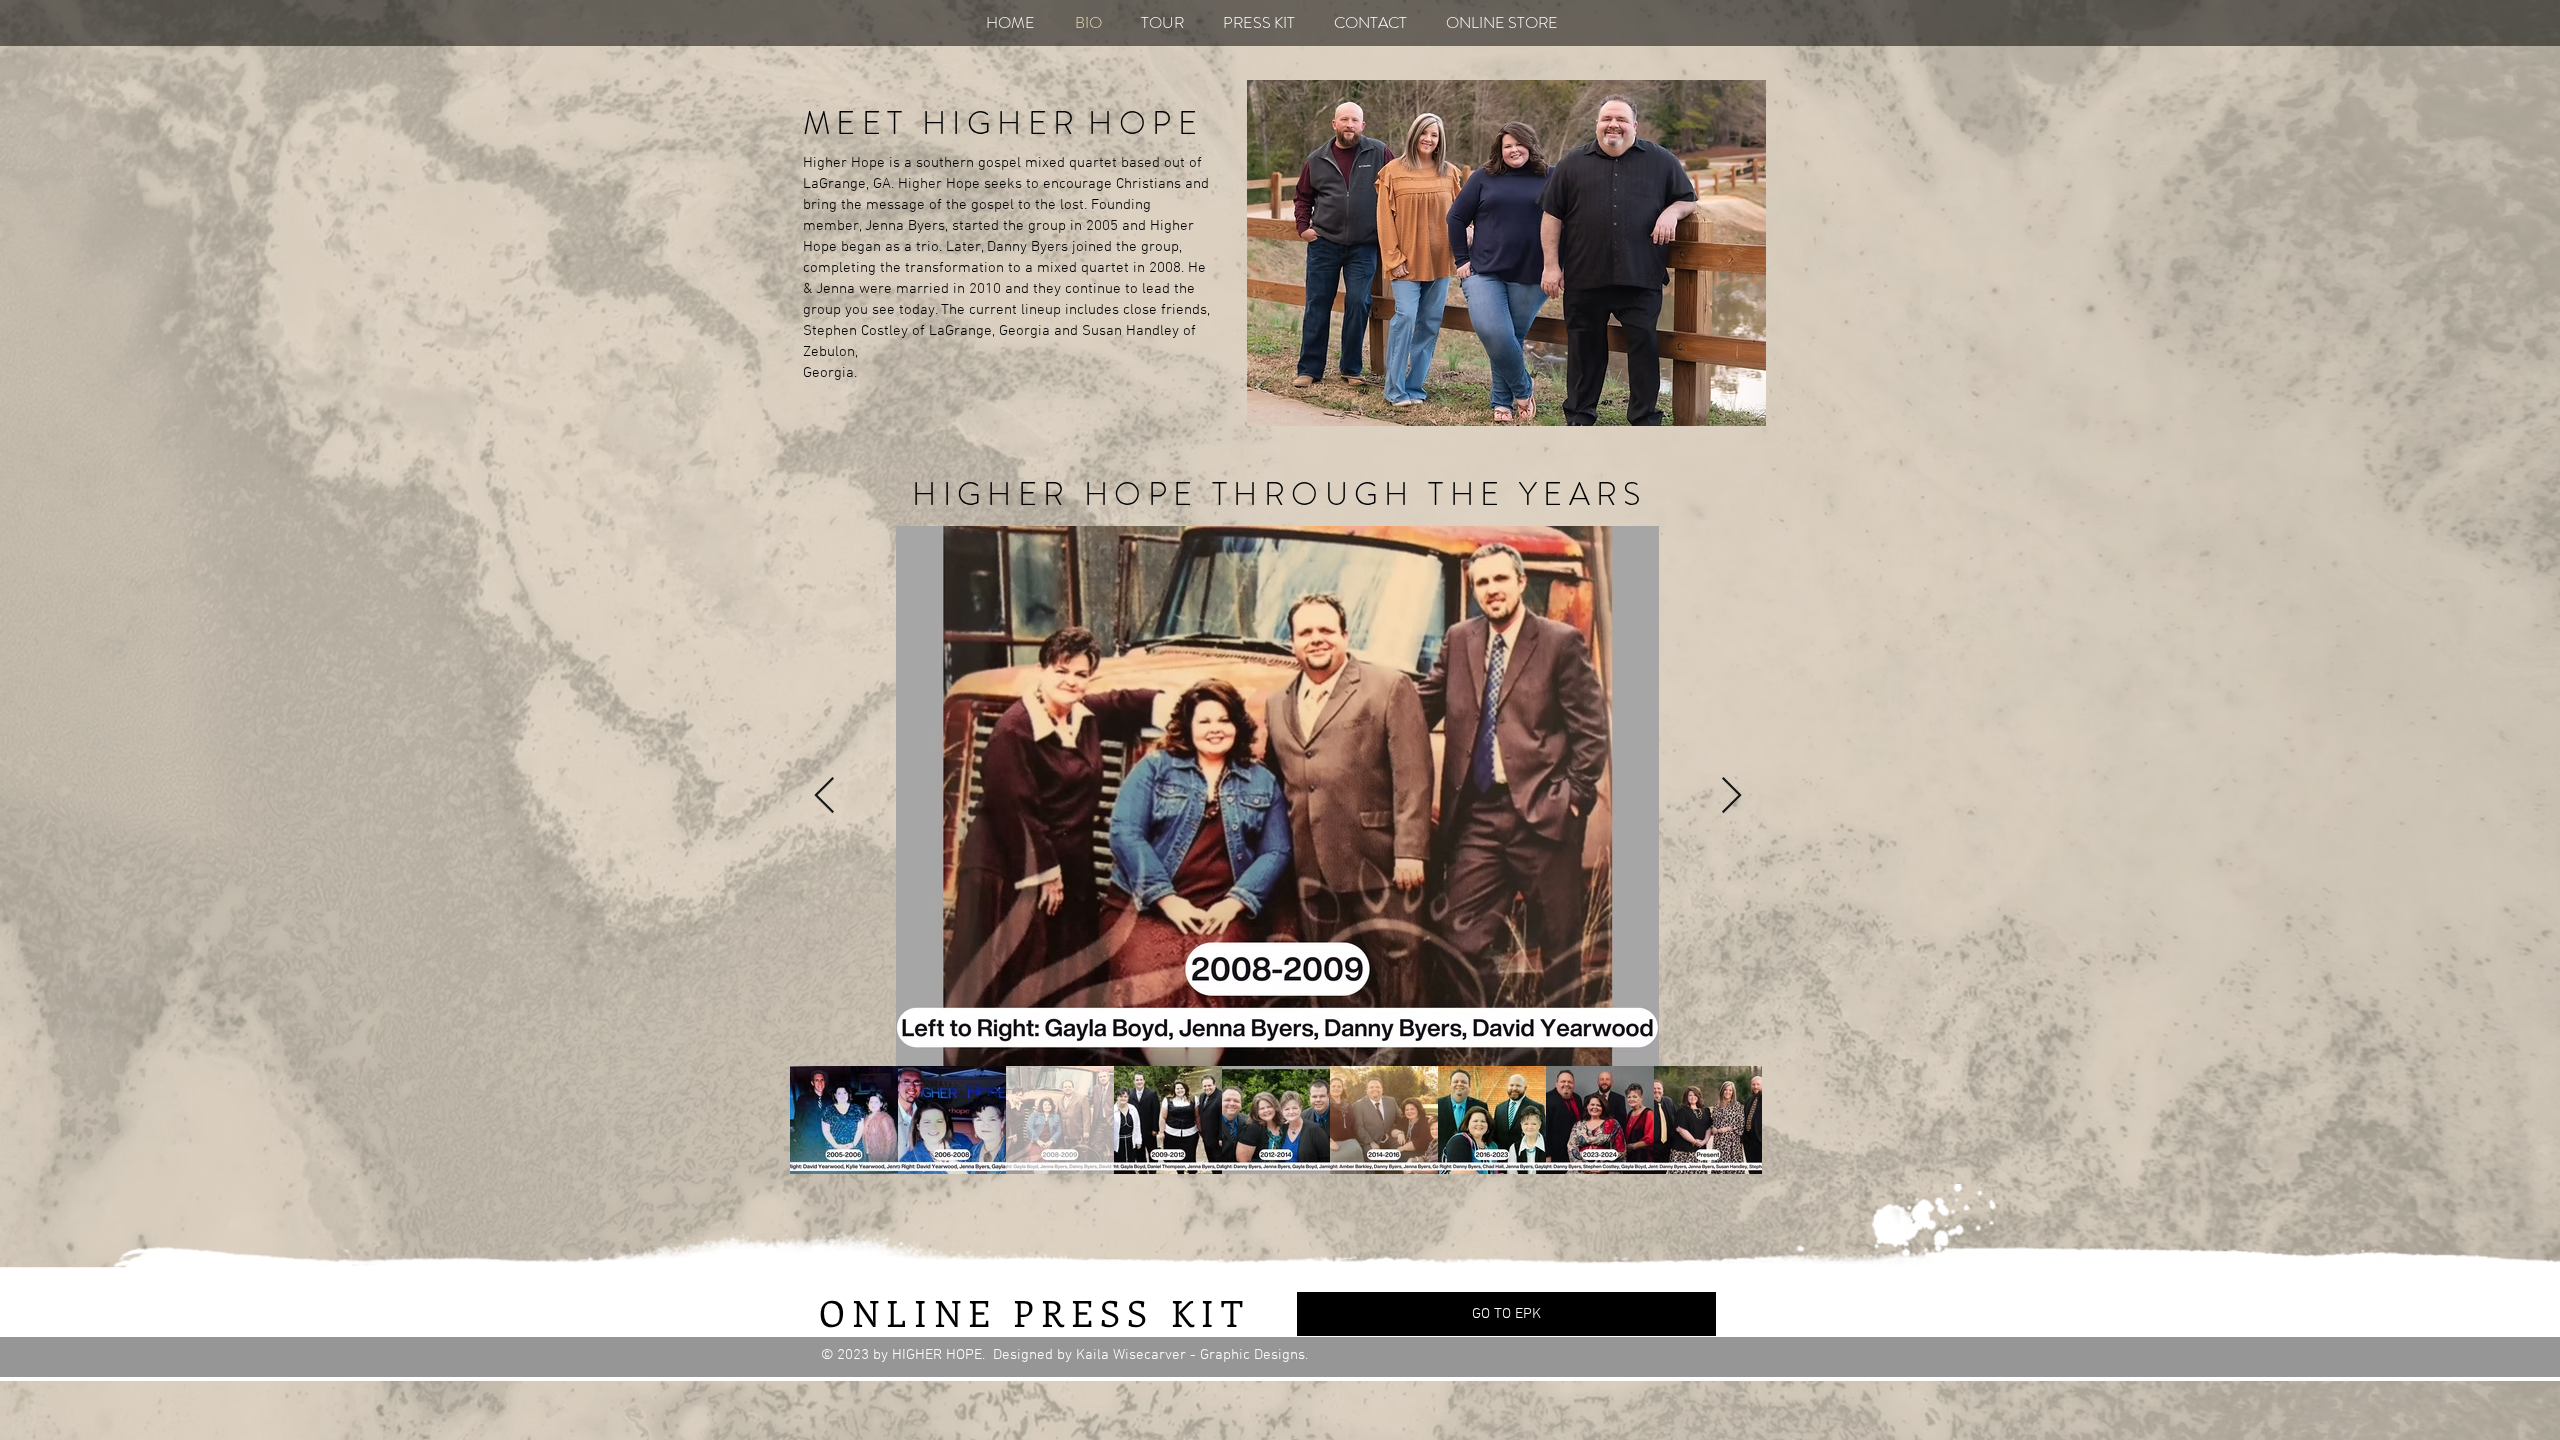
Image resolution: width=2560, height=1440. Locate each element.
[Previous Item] (824, 796)
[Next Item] (1731, 796)
